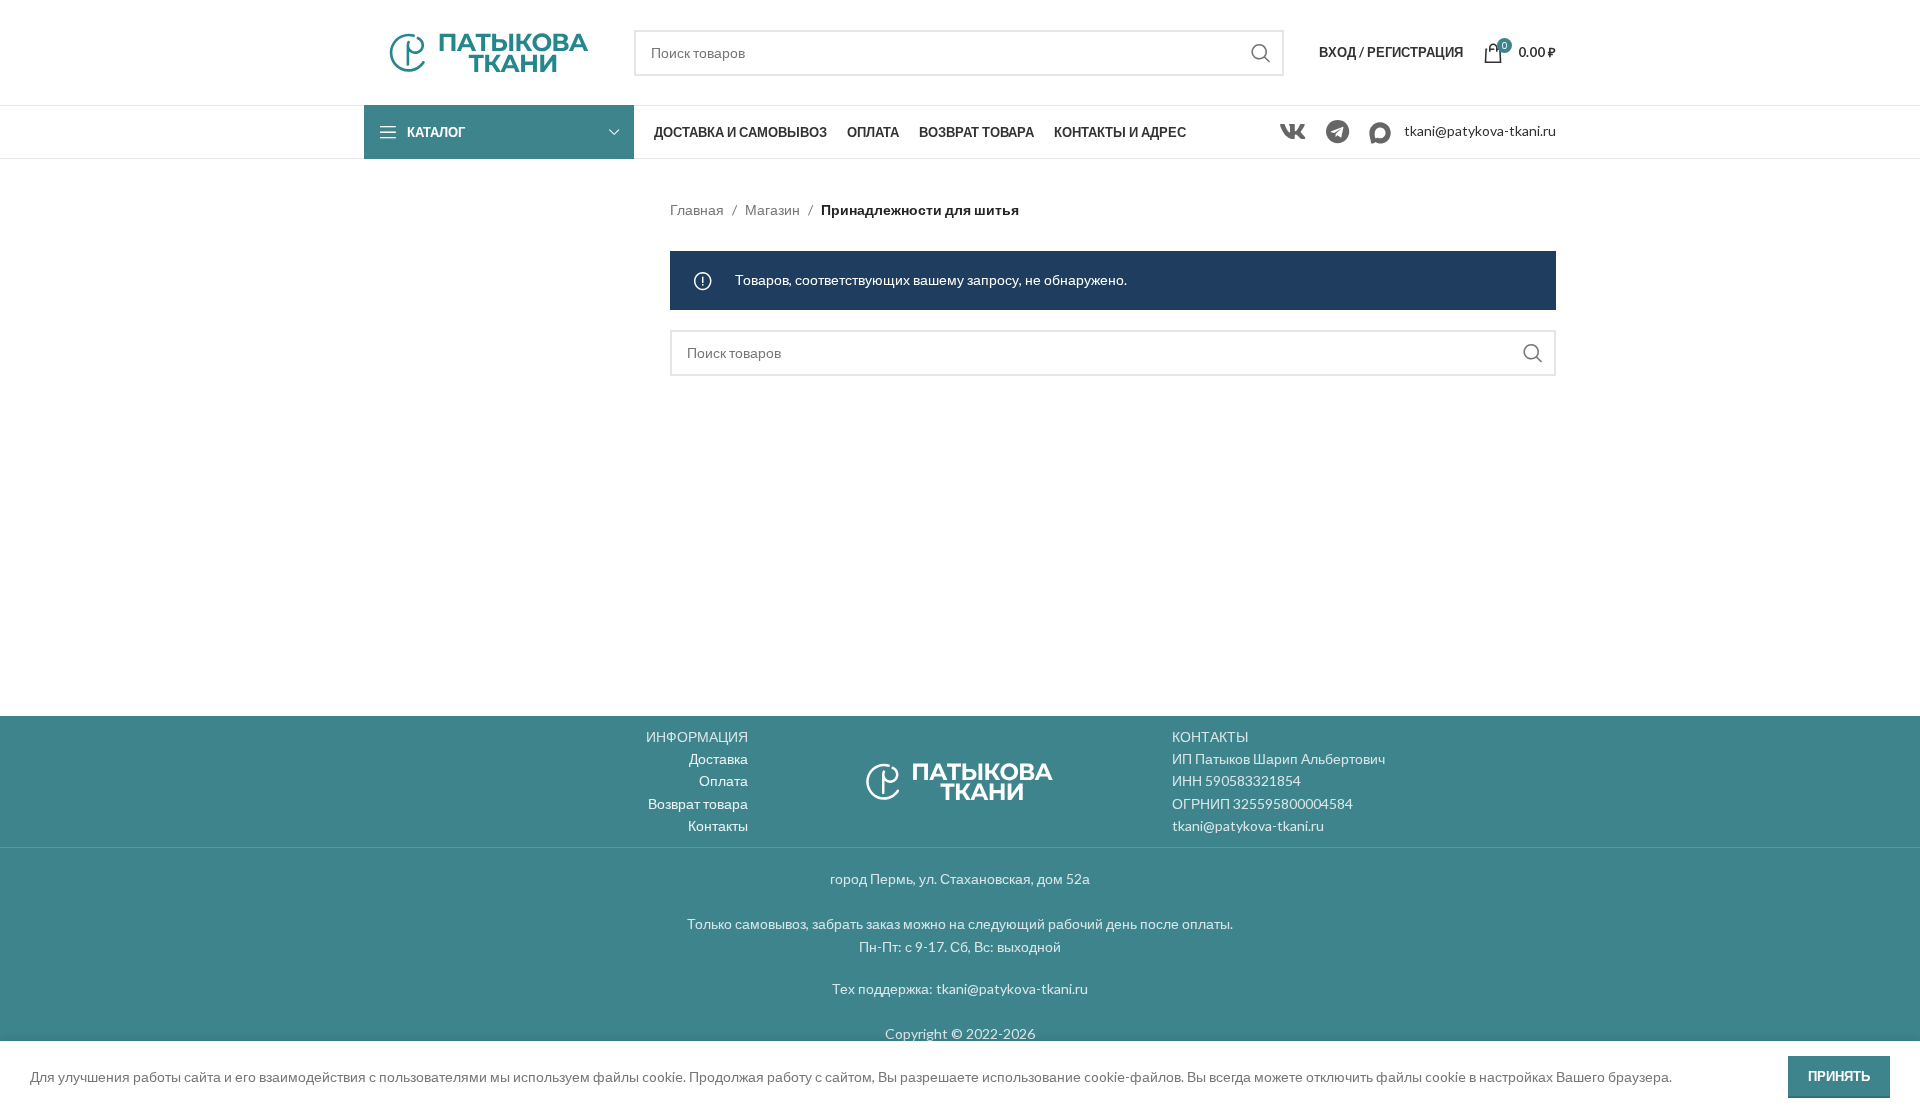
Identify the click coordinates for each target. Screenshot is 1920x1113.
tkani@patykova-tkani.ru (1480, 130)
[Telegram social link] (1337, 132)
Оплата (723, 780)
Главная (697, 209)
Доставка (718, 758)
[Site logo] (489, 50)
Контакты (718, 825)
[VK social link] (1292, 132)
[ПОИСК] (1261, 53)
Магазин (772, 209)
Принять (1839, 1076)
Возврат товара (698, 803)
